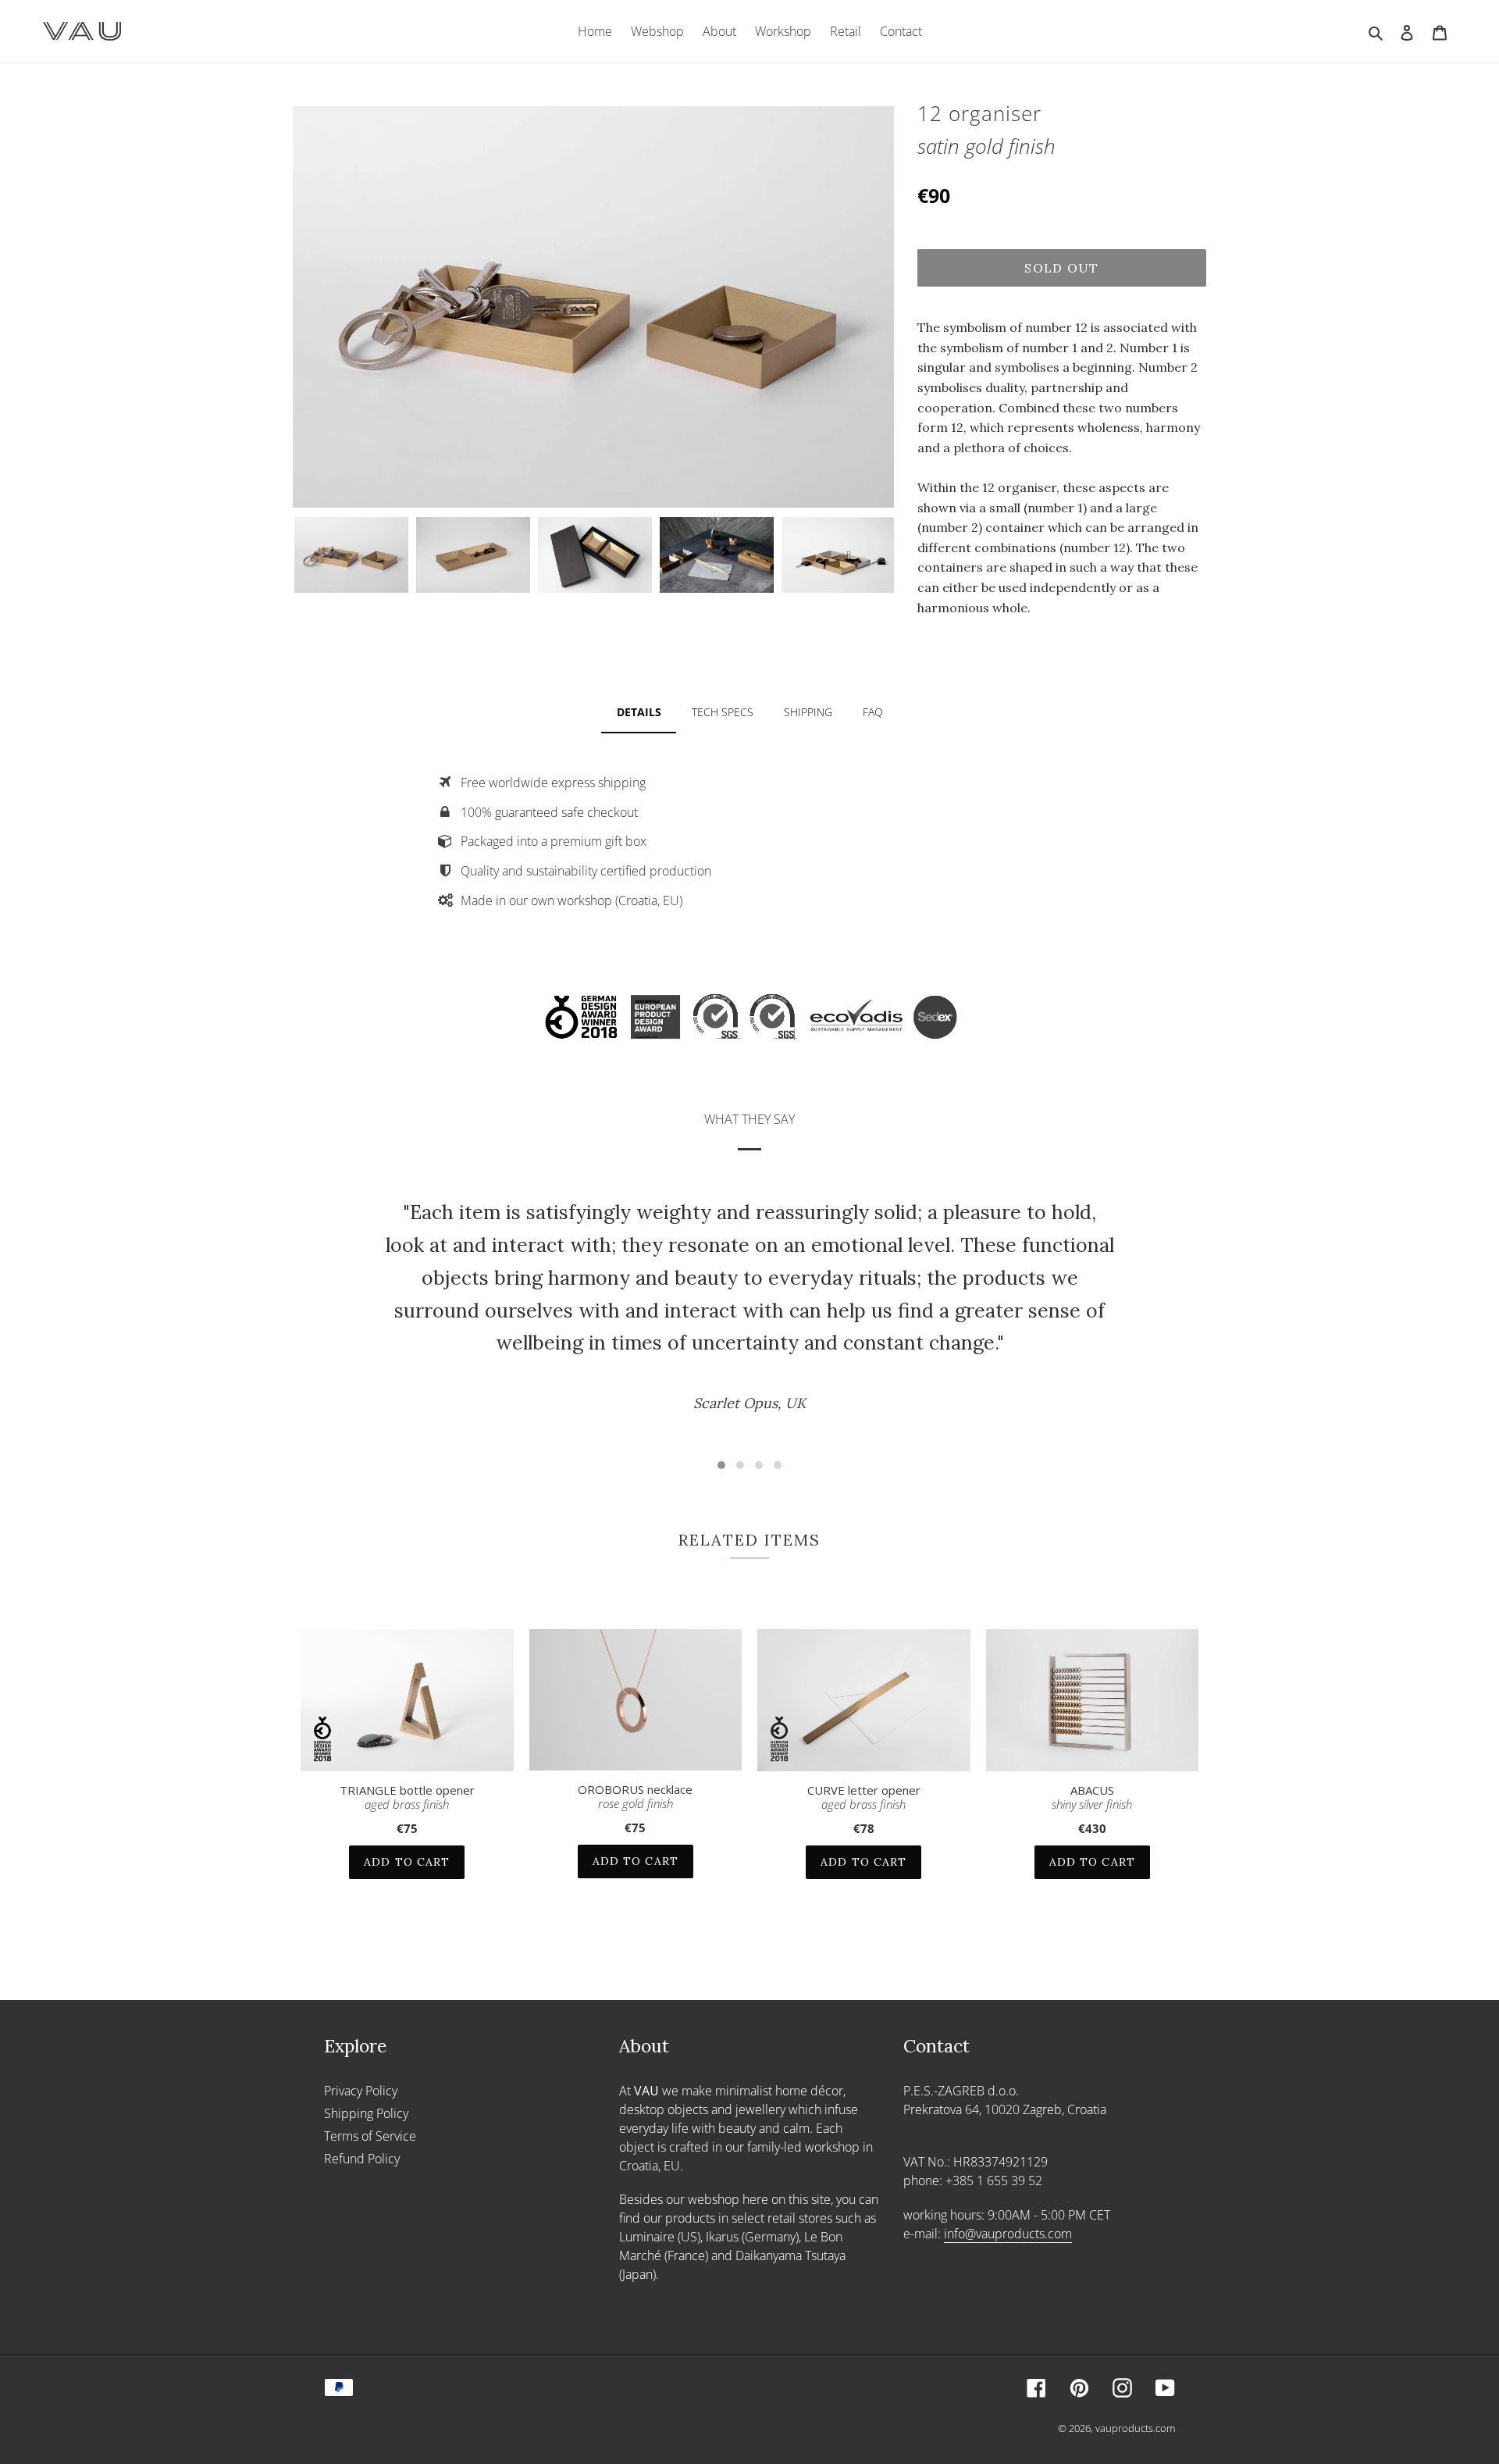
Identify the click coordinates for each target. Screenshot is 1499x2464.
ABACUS (1092, 1797)
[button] (721, 1465)
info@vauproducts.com (1008, 2234)
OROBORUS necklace (635, 1796)
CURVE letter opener (864, 1797)
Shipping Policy (366, 2113)
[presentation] (279, 554)
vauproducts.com (1135, 2428)
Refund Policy (362, 2159)
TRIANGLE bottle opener (407, 1797)
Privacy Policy (361, 2091)
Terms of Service (370, 2136)
